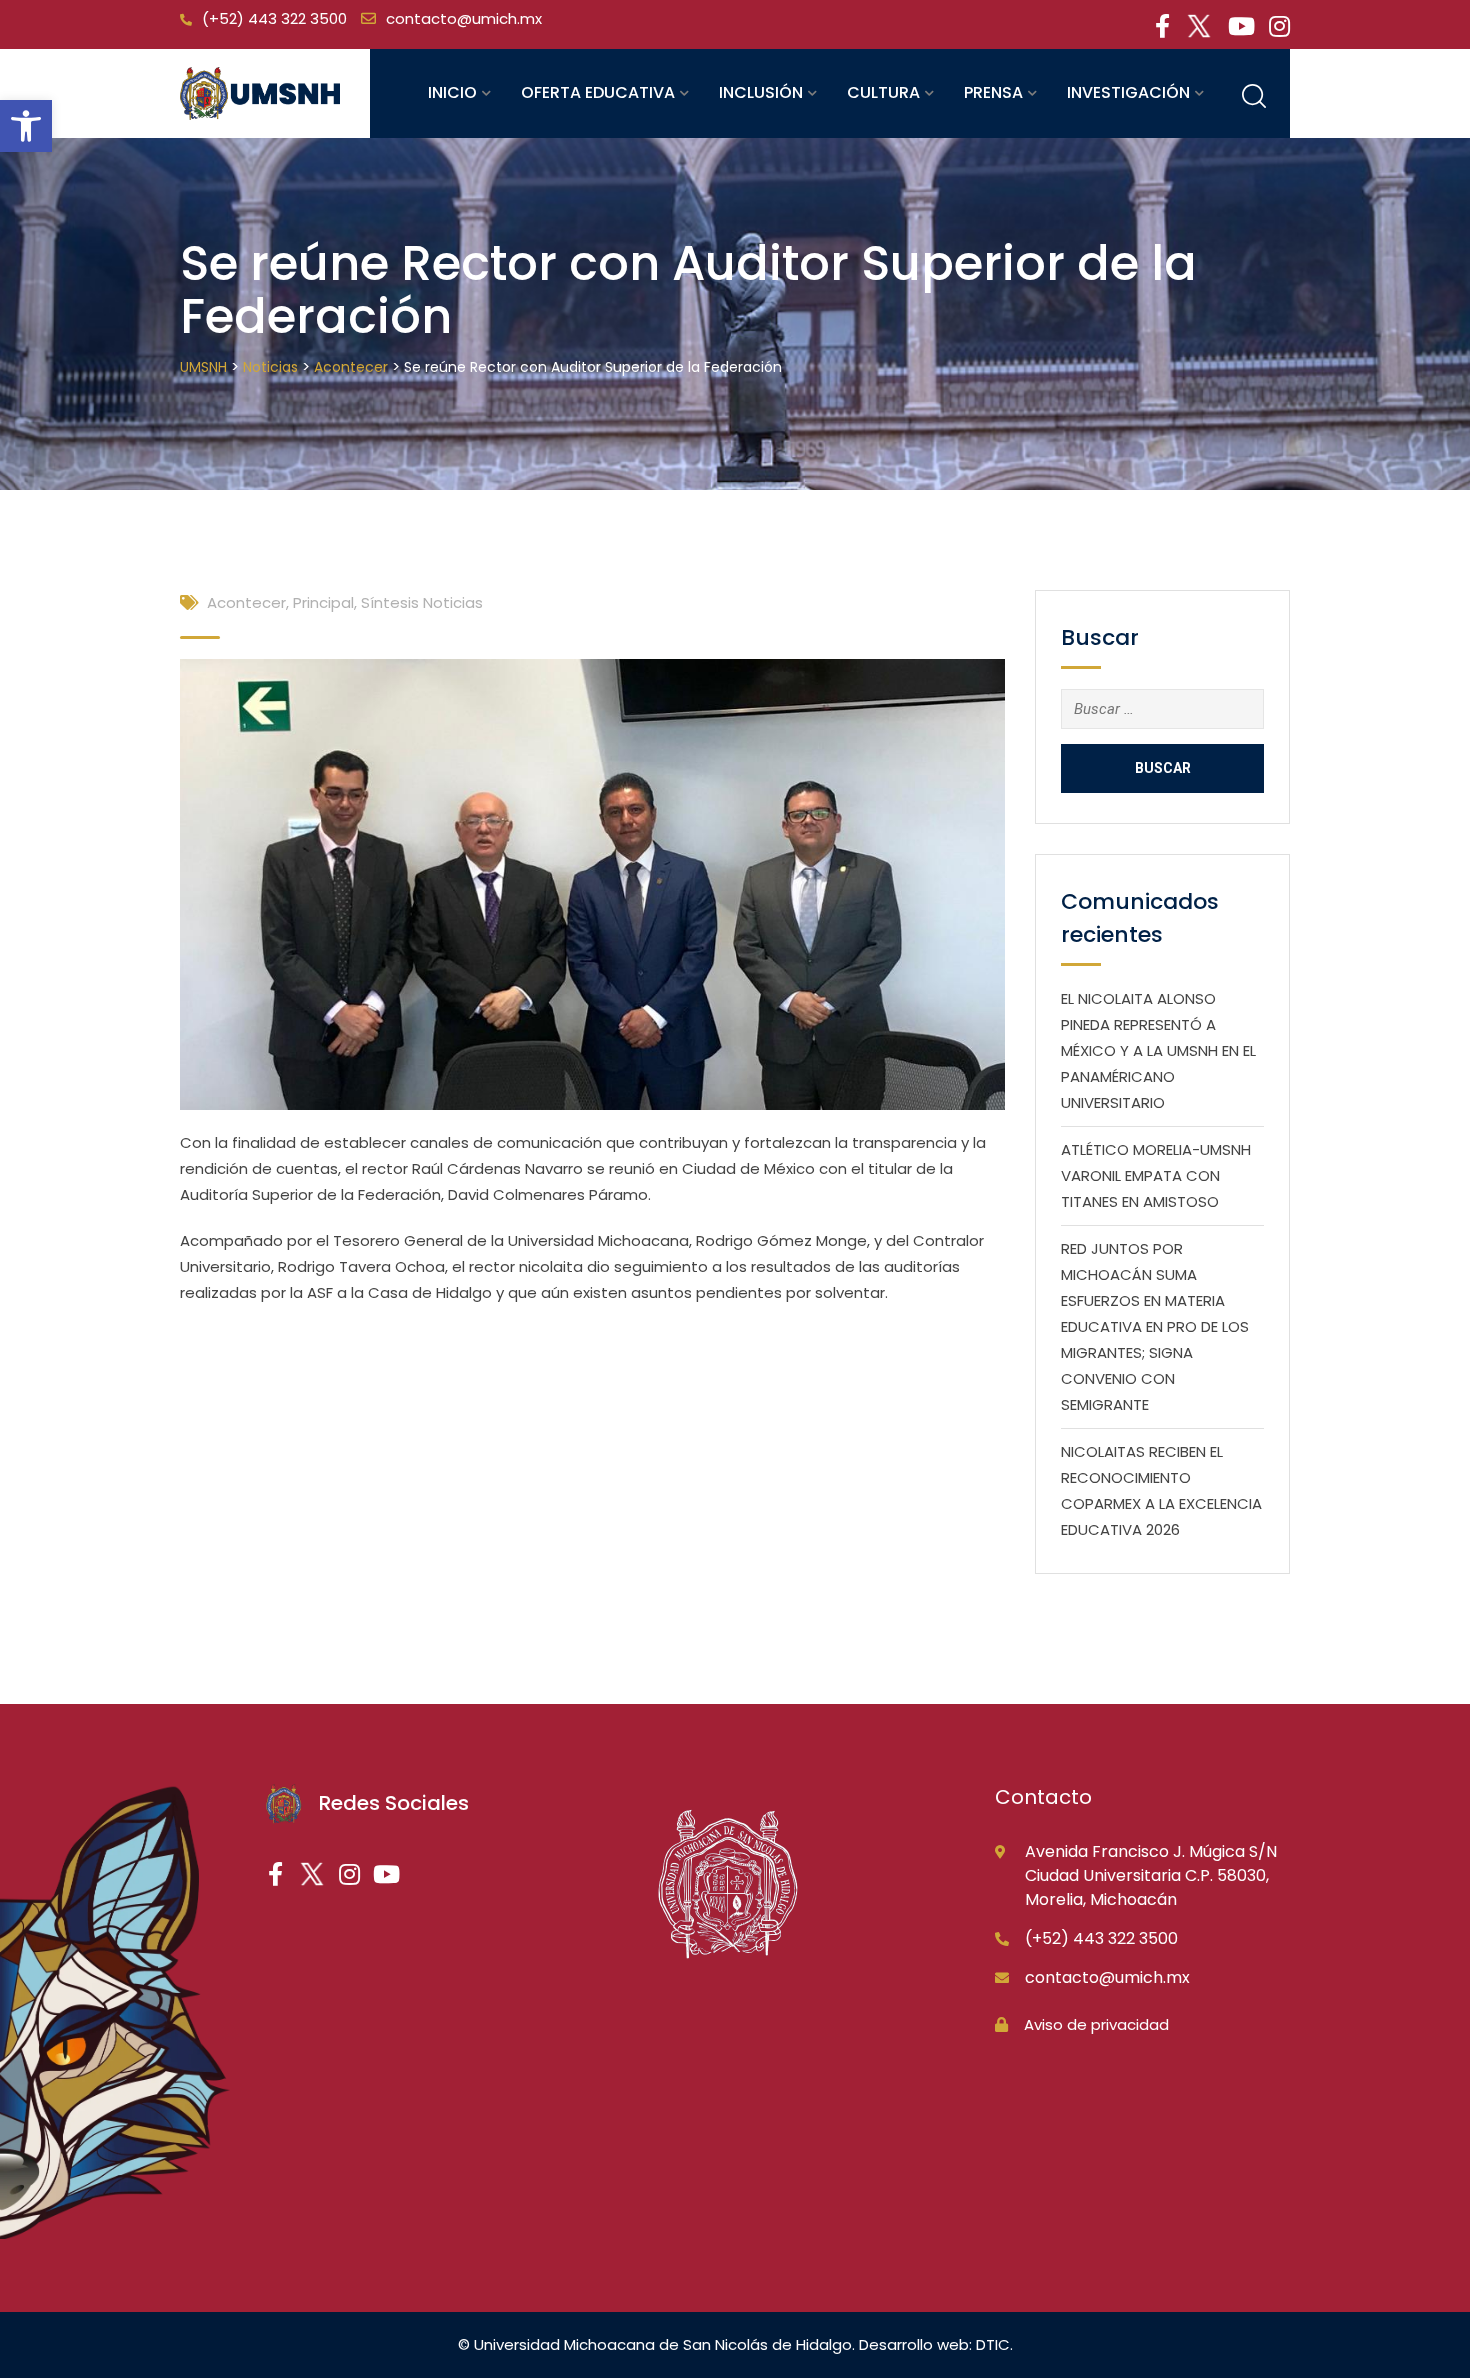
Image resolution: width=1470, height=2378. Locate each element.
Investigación (1128, 92)
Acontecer (246, 602)
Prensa (993, 92)
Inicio (452, 92)
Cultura (883, 92)
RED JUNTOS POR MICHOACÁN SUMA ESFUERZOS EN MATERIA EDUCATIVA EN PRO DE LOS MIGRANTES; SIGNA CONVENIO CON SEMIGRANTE (1155, 1326)
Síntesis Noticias (422, 602)
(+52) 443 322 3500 (274, 18)
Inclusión (761, 92)
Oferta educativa (598, 92)
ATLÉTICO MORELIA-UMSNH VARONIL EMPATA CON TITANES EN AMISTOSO (1156, 1175)
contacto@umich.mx (464, 18)
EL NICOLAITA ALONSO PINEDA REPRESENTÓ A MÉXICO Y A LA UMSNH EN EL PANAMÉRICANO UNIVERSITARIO (1158, 1050)
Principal (323, 602)
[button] (26, 126)
